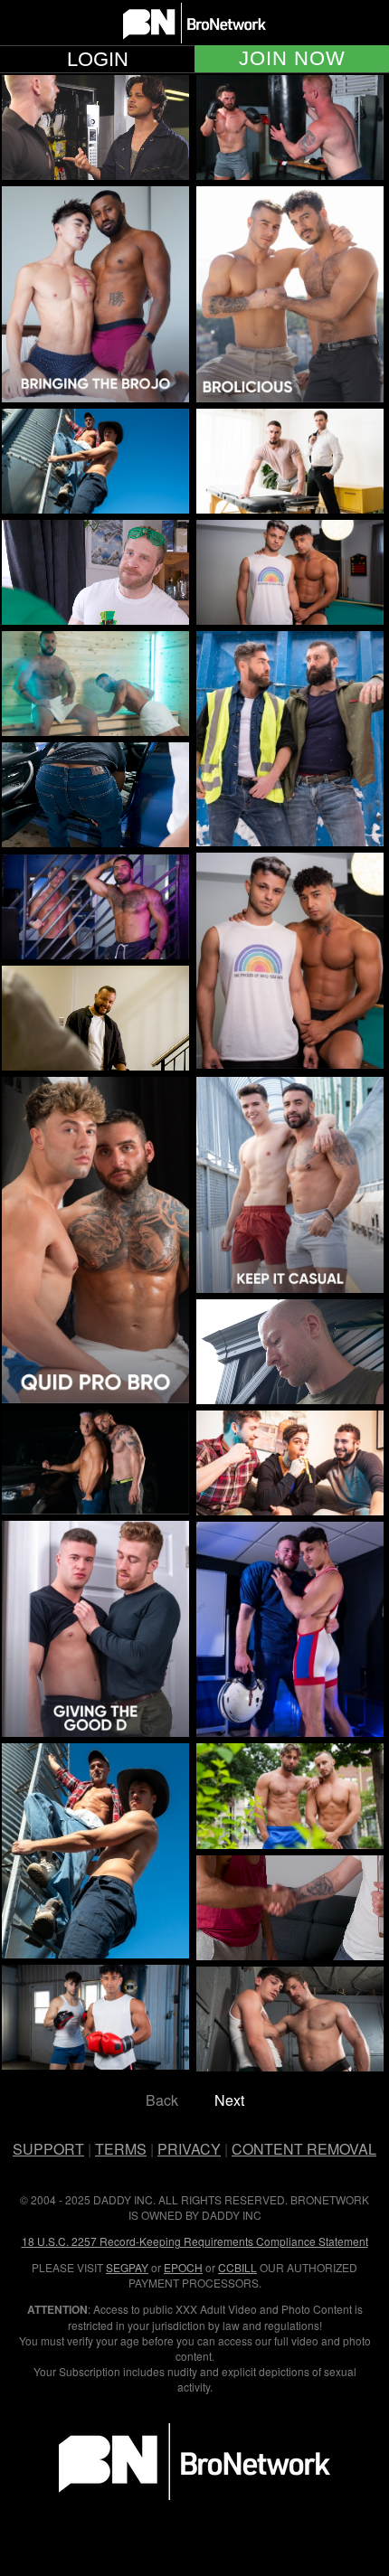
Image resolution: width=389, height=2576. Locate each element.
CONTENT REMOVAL (304, 2149)
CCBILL (237, 2267)
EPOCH (183, 2267)
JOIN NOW (292, 59)
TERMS (121, 2149)
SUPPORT (48, 2149)
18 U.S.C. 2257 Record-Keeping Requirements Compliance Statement (195, 2241)
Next (229, 2100)
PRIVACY (189, 2149)
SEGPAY (127, 2267)
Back (162, 2100)
